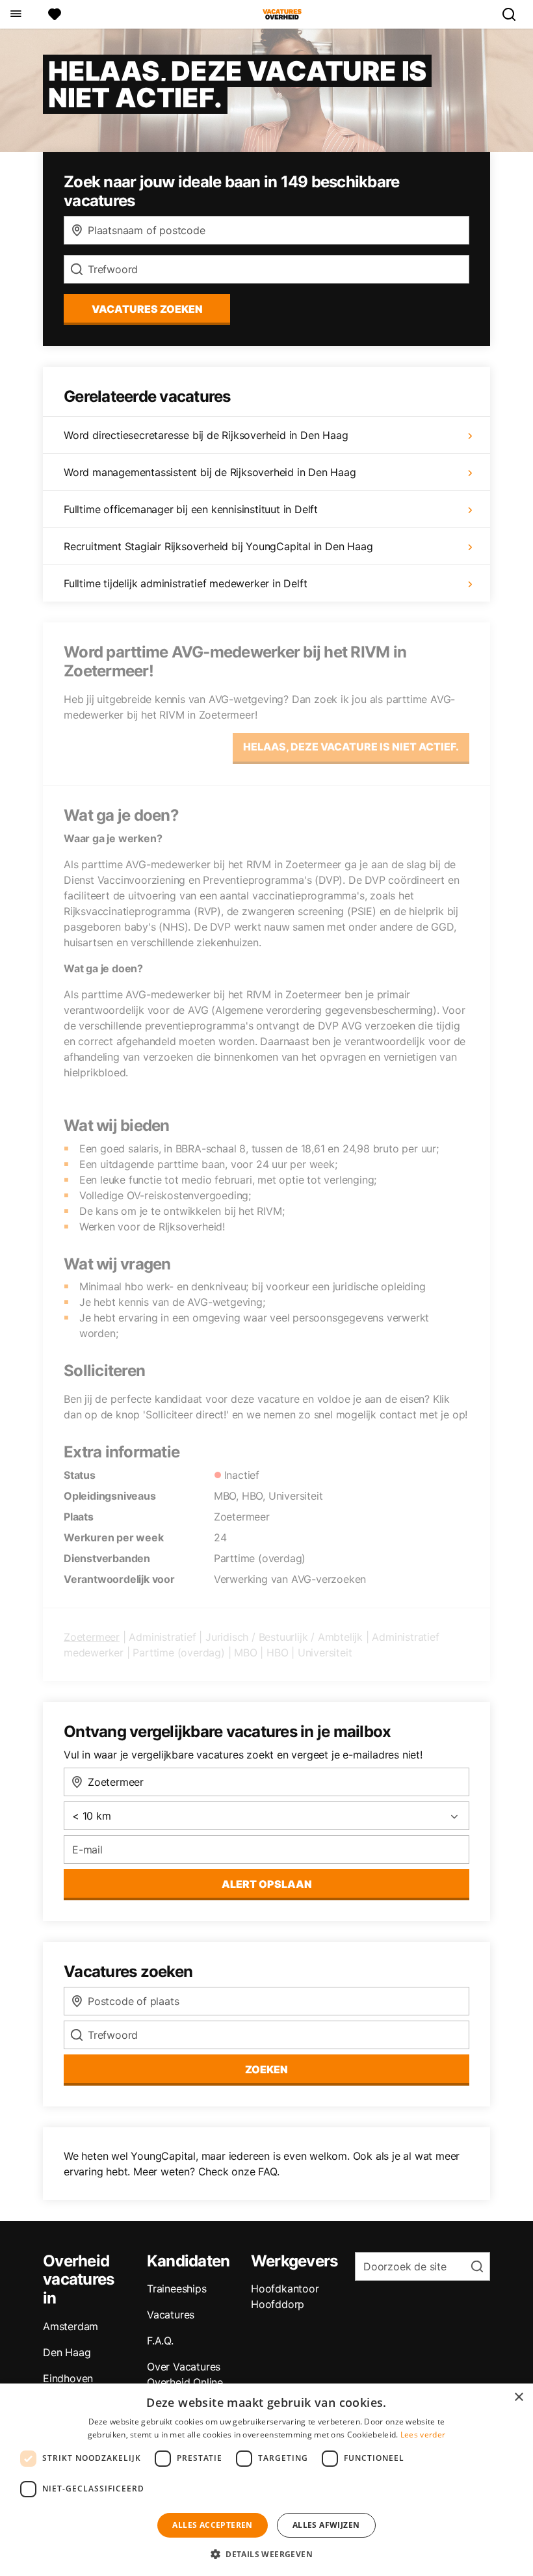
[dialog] (266, 2480)
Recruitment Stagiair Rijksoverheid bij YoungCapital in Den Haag (218, 546)
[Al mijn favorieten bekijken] (55, 14)
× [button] (518, 2397)
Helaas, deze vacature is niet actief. (351, 747)
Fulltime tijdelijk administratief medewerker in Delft (185, 583)
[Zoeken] (514, 14)
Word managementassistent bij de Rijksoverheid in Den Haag (210, 472)
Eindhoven (68, 2378)
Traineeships (177, 2289)
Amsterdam (71, 2326)
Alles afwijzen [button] (326, 2525)
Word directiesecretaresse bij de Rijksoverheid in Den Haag (206, 435)
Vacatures (171, 2315)
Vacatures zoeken (147, 309)
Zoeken (266, 2069)
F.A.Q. (160, 2341)
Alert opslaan (267, 1884)
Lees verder (423, 2435)
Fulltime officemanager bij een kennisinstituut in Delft (191, 509)
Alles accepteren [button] (212, 2525)
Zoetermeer (92, 1637)
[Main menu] (15, 14)
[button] (266, 2554)
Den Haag (67, 2352)
